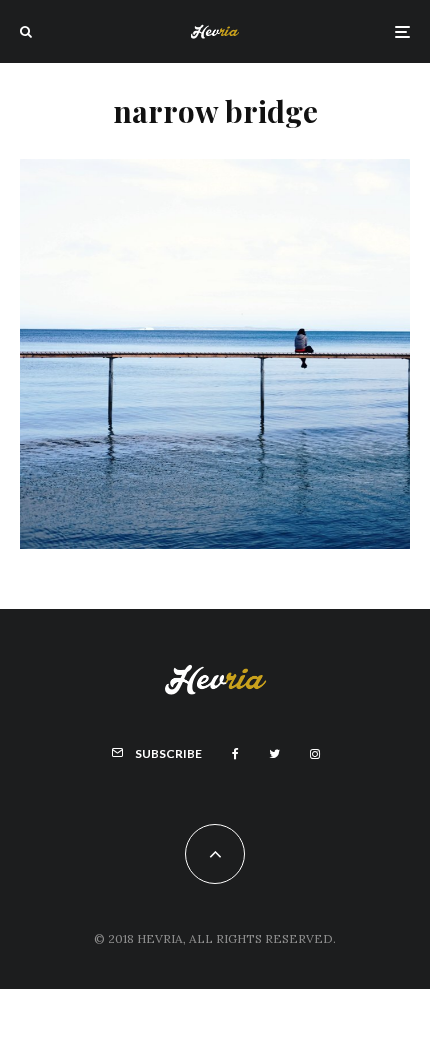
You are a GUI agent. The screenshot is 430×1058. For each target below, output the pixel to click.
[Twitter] (274, 754)
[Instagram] (315, 754)
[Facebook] (235, 754)
